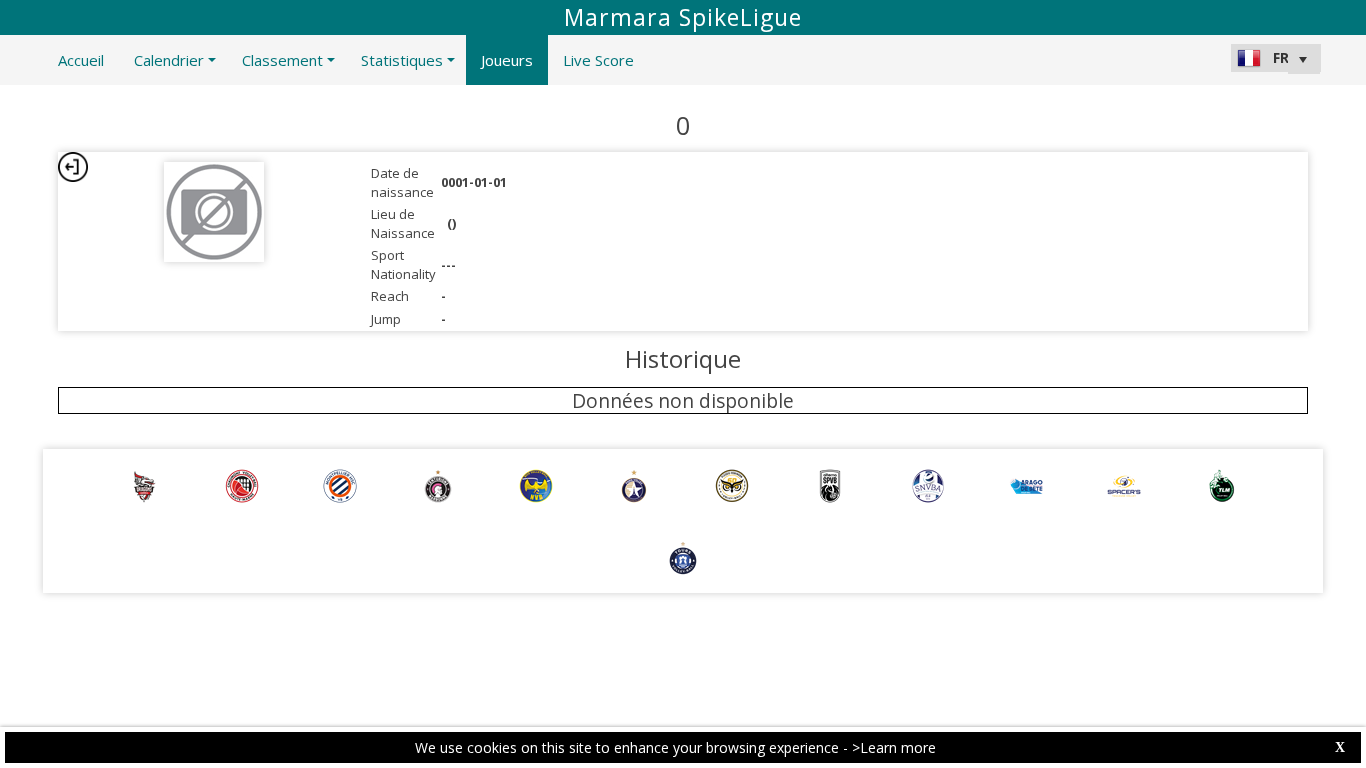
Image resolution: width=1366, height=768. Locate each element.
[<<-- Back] (73, 167)
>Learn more (894, 747)
